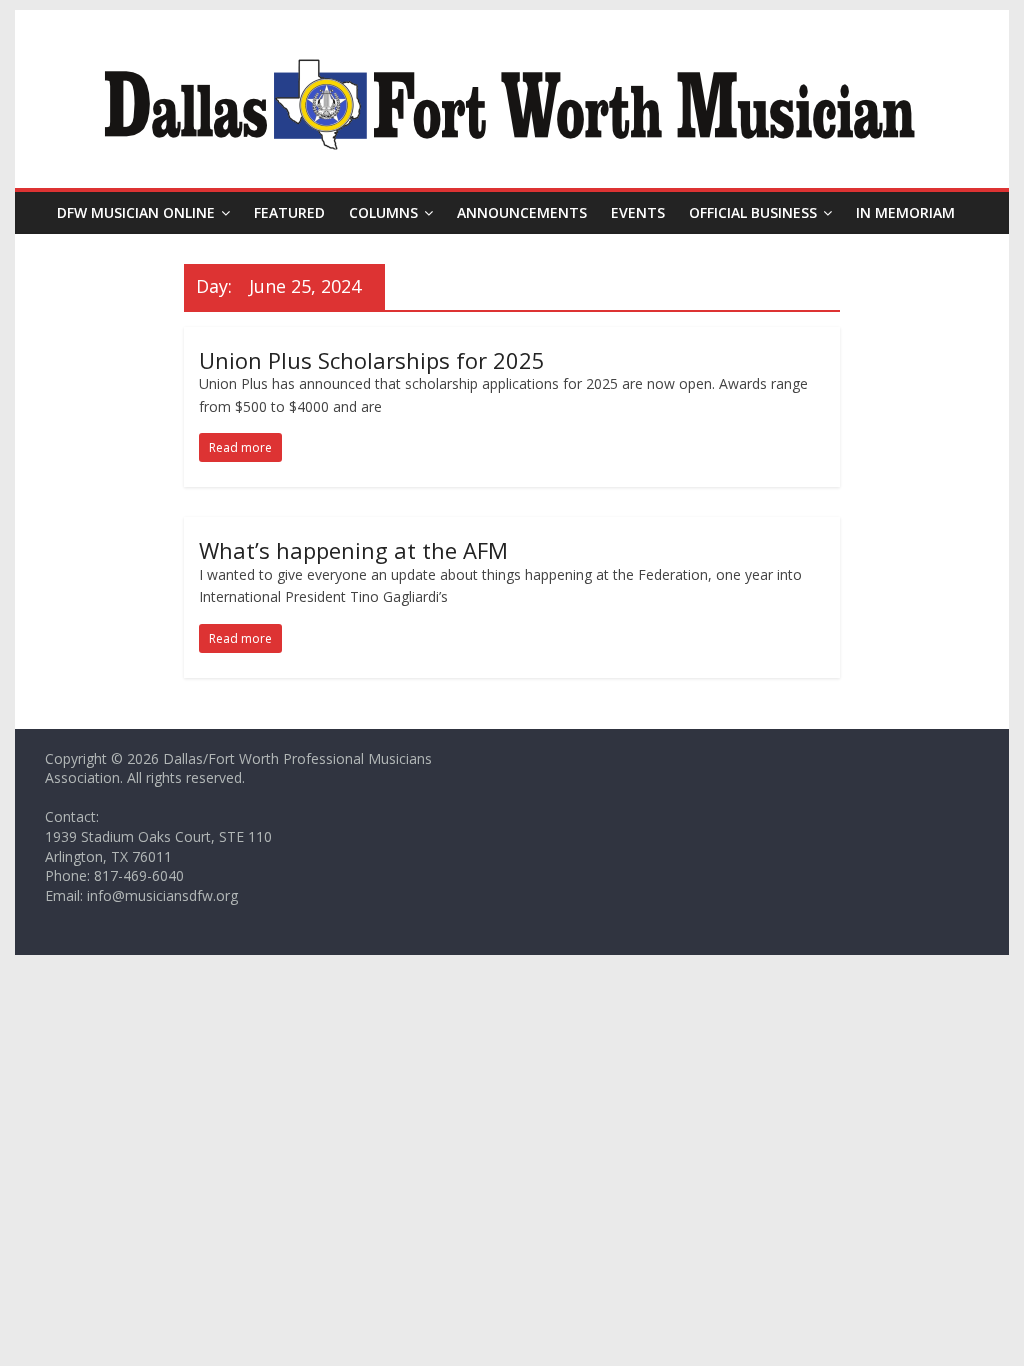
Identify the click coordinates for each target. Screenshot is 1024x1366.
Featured (289, 212)
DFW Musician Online (136, 212)
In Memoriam (905, 212)
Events (638, 212)
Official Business (753, 212)
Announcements (522, 212)
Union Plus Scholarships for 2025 (372, 360)
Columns (383, 212)
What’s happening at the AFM (353, 550)
